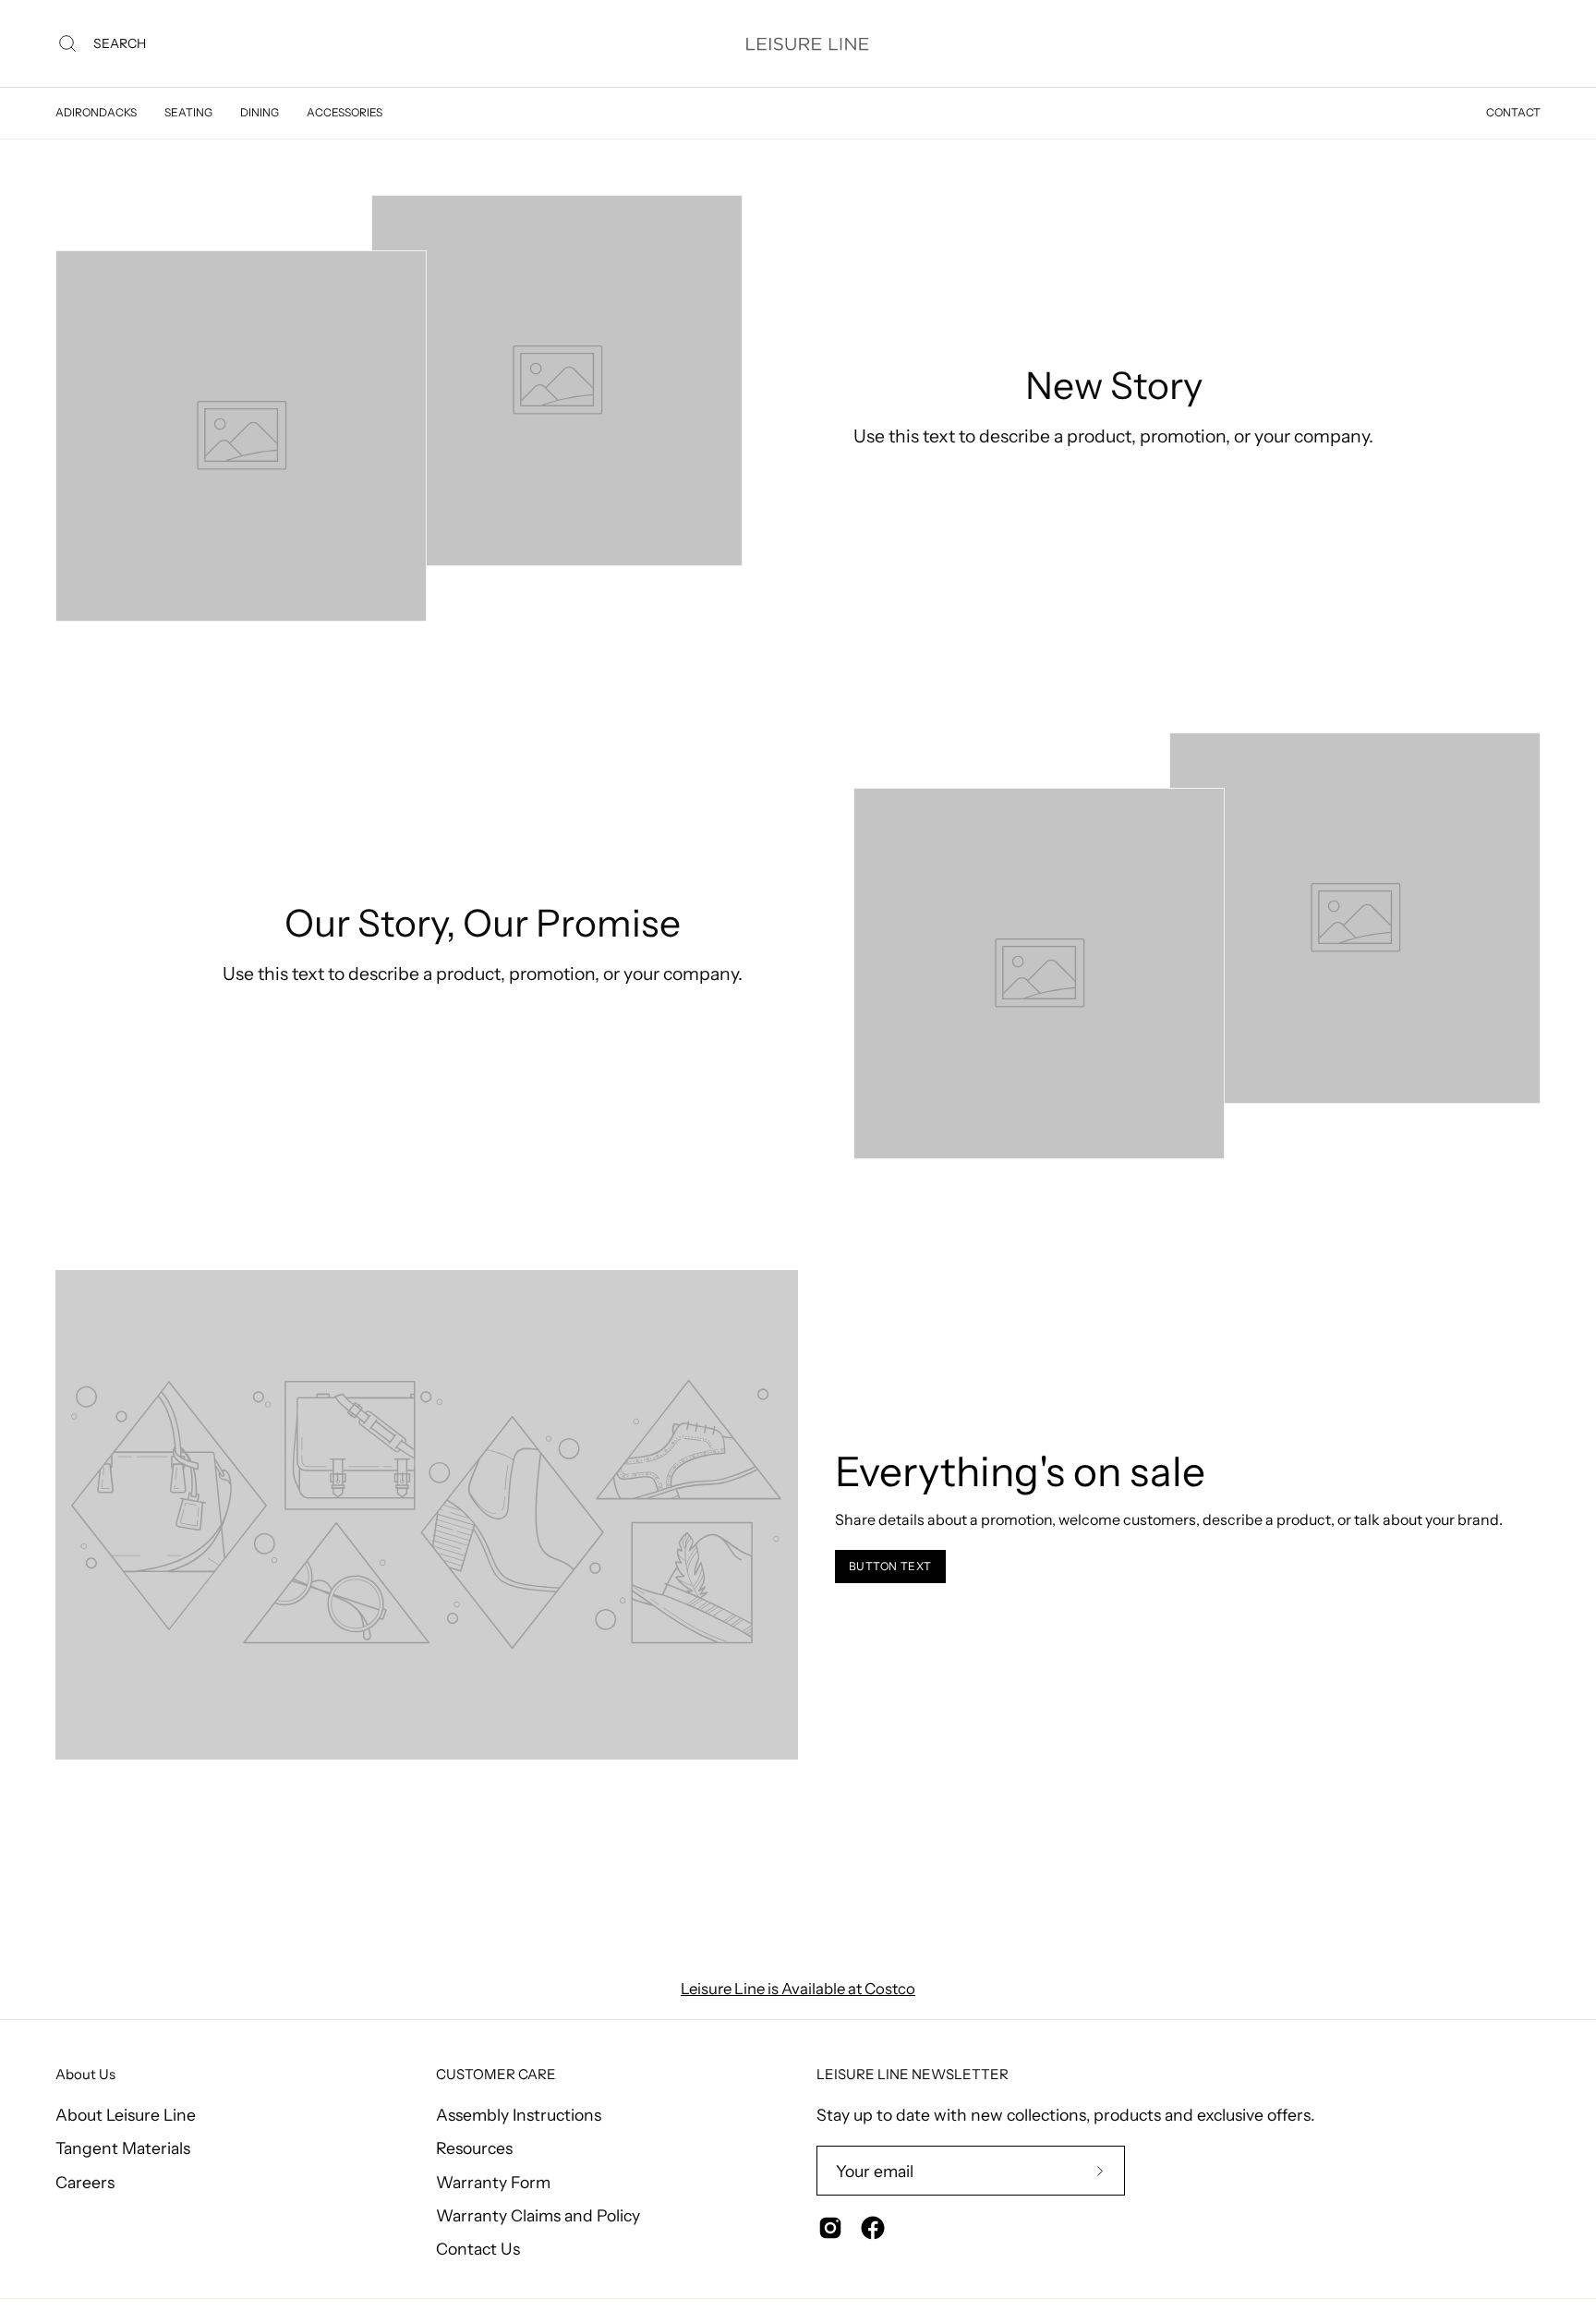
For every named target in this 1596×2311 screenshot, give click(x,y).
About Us (85, 2075)
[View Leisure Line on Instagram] (830, 2228)
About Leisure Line (126, 2115)
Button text (891, 1566)
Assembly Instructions (519, 2115)
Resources (474, 2148)
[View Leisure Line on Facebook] (873, 2228)
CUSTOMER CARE (496, 2075)
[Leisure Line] (807, 43)
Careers (85, 2181)
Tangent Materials (123, 2148)
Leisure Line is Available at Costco (798, 1989)
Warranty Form (493, 2181)
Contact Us (478, 2249)
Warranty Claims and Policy (538, 2214)
